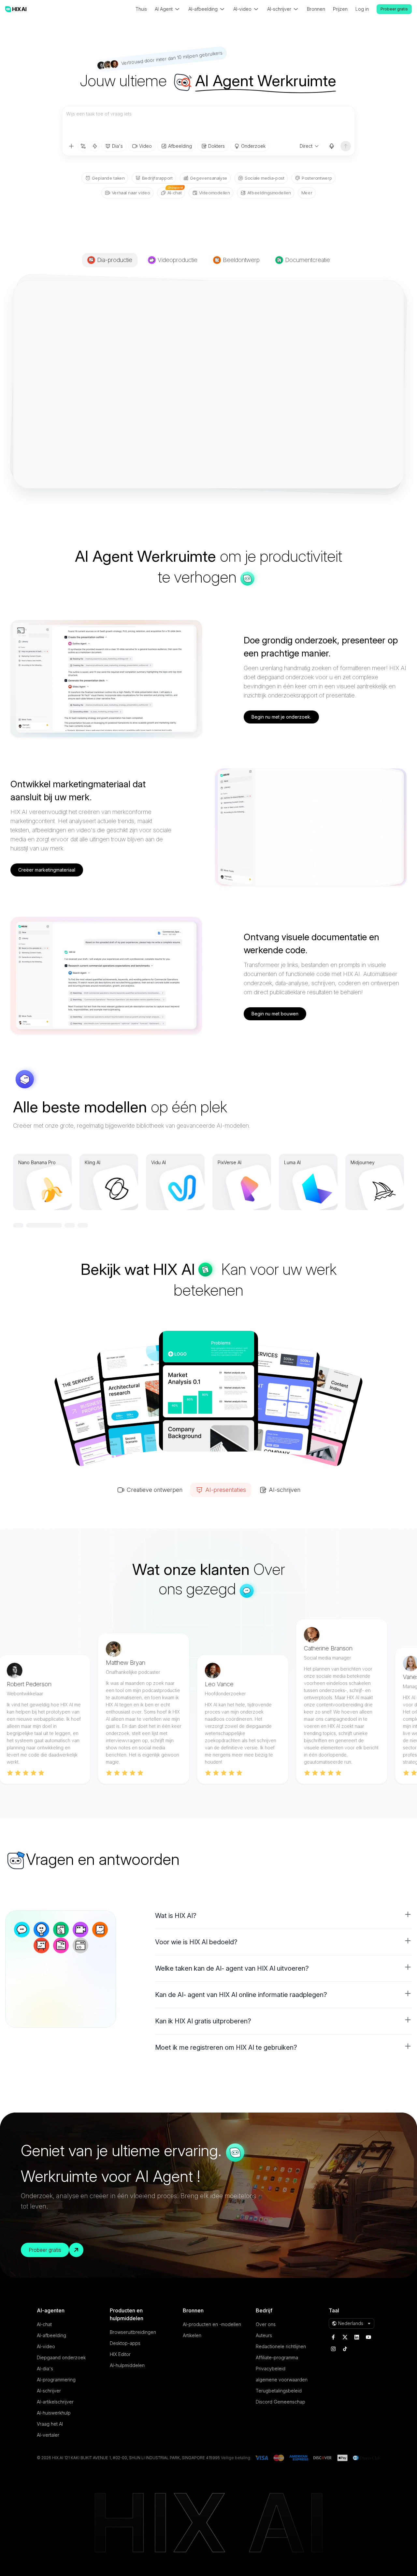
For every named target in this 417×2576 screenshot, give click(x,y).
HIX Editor (120, 2354)
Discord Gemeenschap (280, 2402)
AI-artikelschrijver (55, 2402)
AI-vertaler (48, 2435)
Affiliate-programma (277, 2357)
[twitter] (345, 2337)
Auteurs (264, 2335)
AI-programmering (56, 2380)
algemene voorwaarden (282, 2380)
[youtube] (368, 2337)
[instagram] (333, 2349)
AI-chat (44, 2324)
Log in (362, 9)
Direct (306, 146)
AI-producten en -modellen (212, 2324)
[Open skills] (95, 146)
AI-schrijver (49, 2391)
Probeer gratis (394, 9)
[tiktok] (345, 2349)
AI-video (46, 2346)
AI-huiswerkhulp (54, 2413)
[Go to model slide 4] (83, 1225)
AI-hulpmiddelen (127, 2365)
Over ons (266, 2324)
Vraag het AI (50, 2424)
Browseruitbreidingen (133, 2332)
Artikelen (192, 2335)
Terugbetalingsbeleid (279, 2391)
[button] (283, 1916)
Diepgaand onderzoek (61, 2357)
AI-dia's (45, 2369)
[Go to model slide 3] (70, 1225)
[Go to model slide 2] (57, 1225)
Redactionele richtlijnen (281, 2346)
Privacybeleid (271, 2369)
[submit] (346, 146)
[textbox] (208, 123)
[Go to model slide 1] (31, 1225)
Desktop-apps (125, 2343)
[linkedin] (357, 2337)
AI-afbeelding (51, 2335)
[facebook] (333, 2337)
